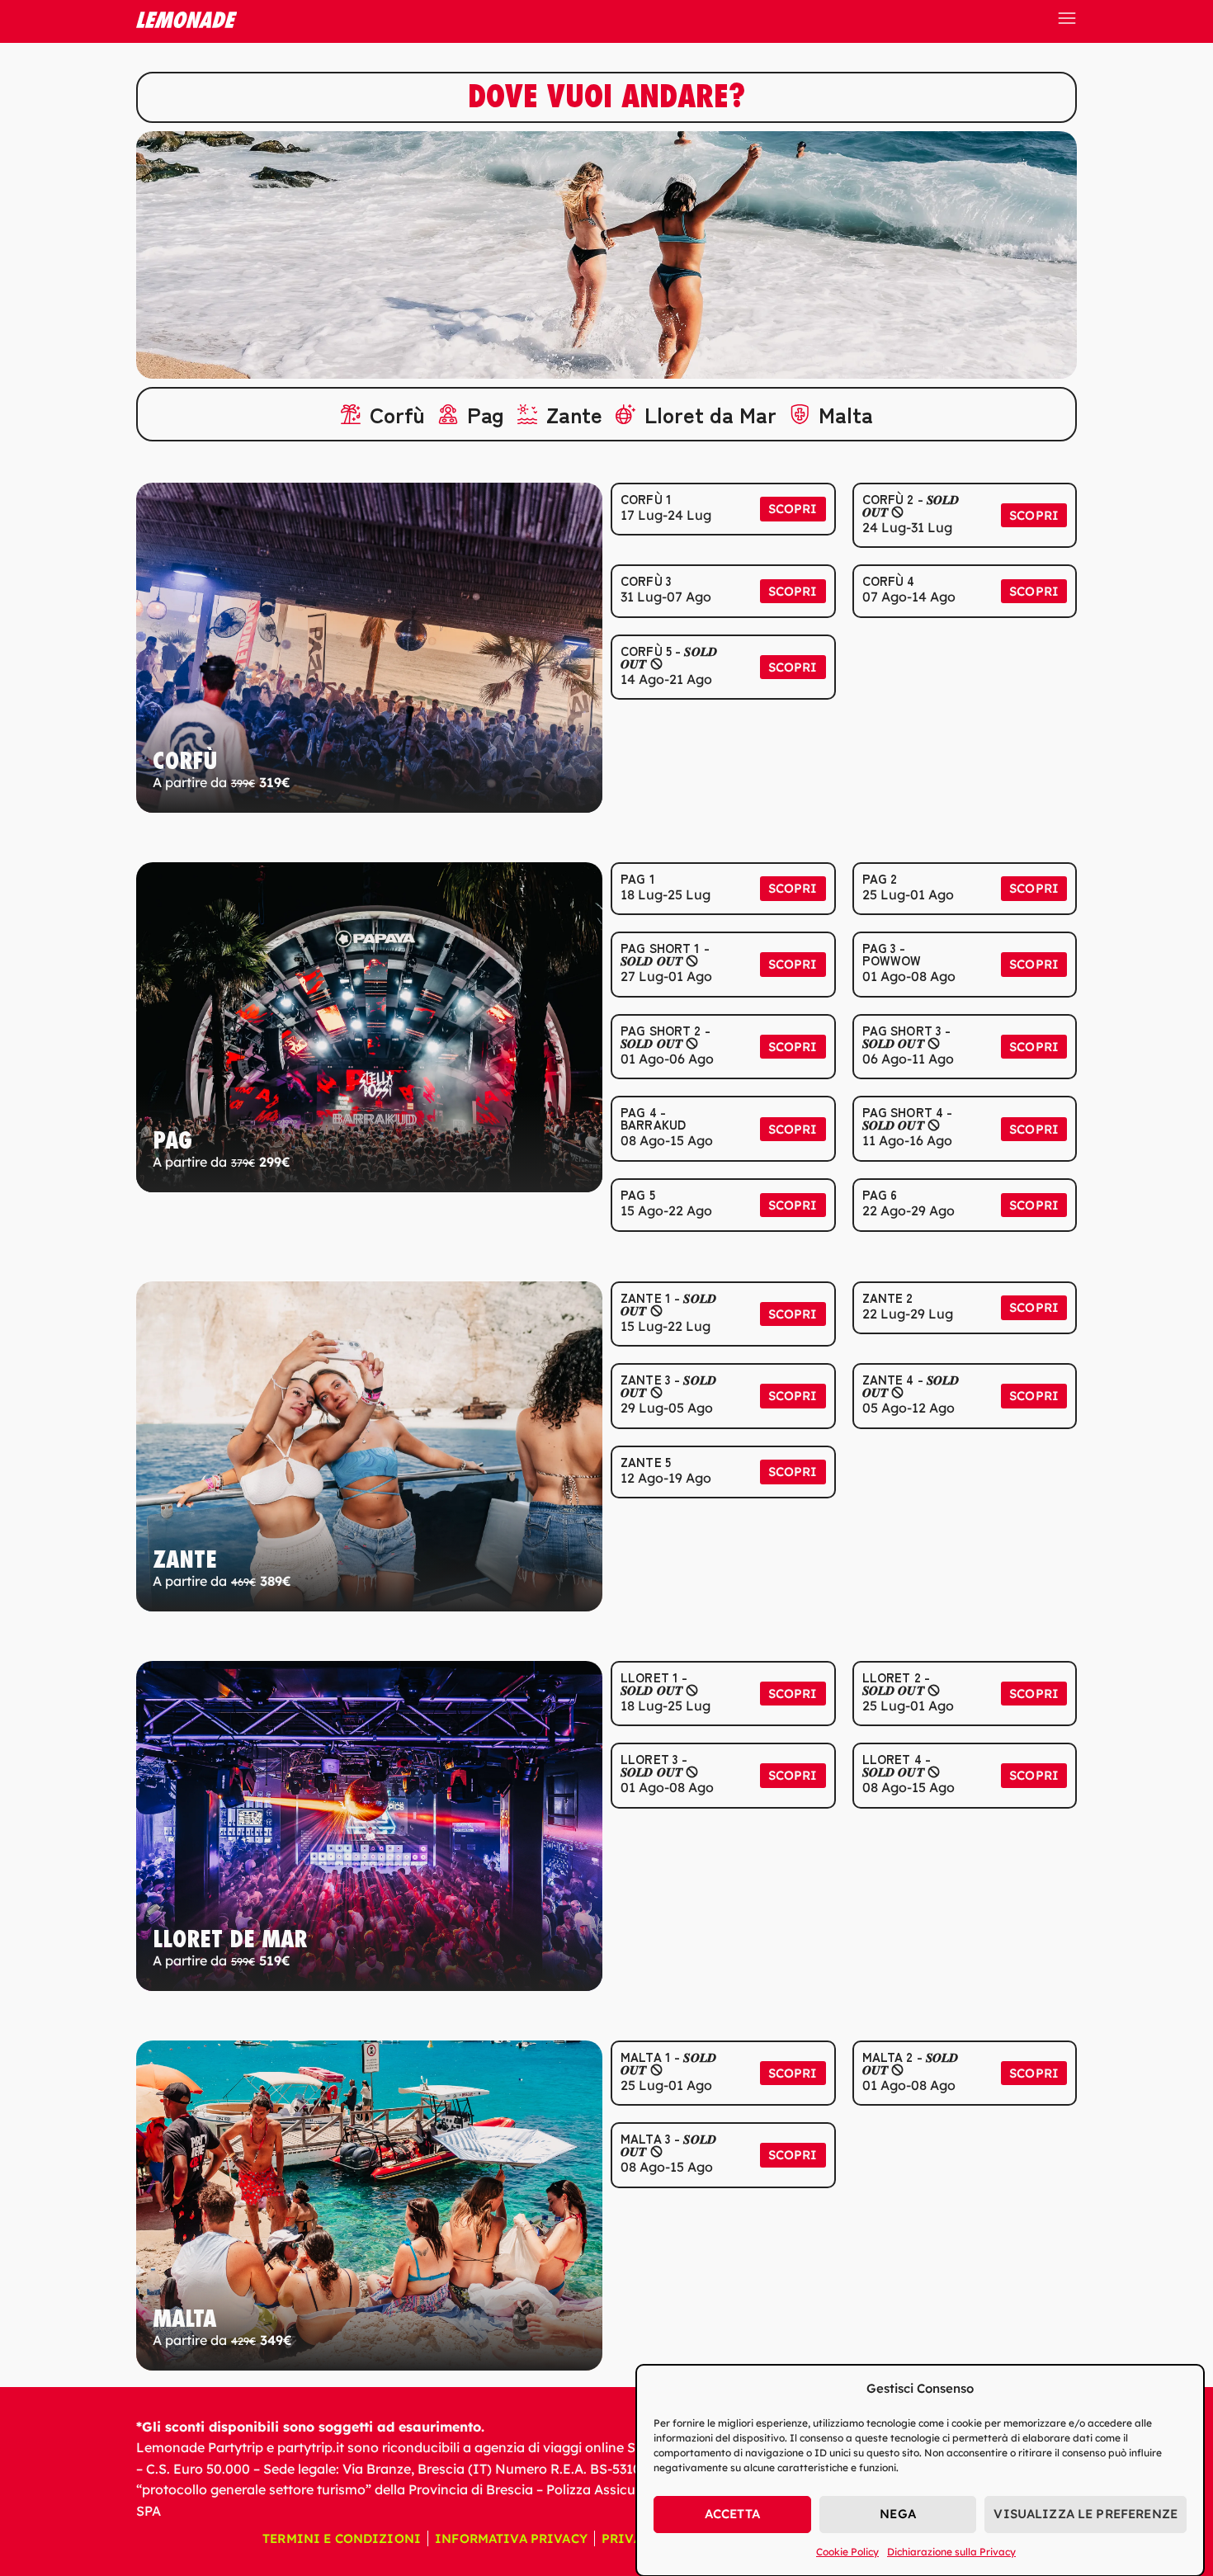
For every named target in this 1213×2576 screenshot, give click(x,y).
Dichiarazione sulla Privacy (951, 2552)
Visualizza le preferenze (1086, 2514)
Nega (898, 2514)
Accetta (732, 2514)
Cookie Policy (847, 2552)
